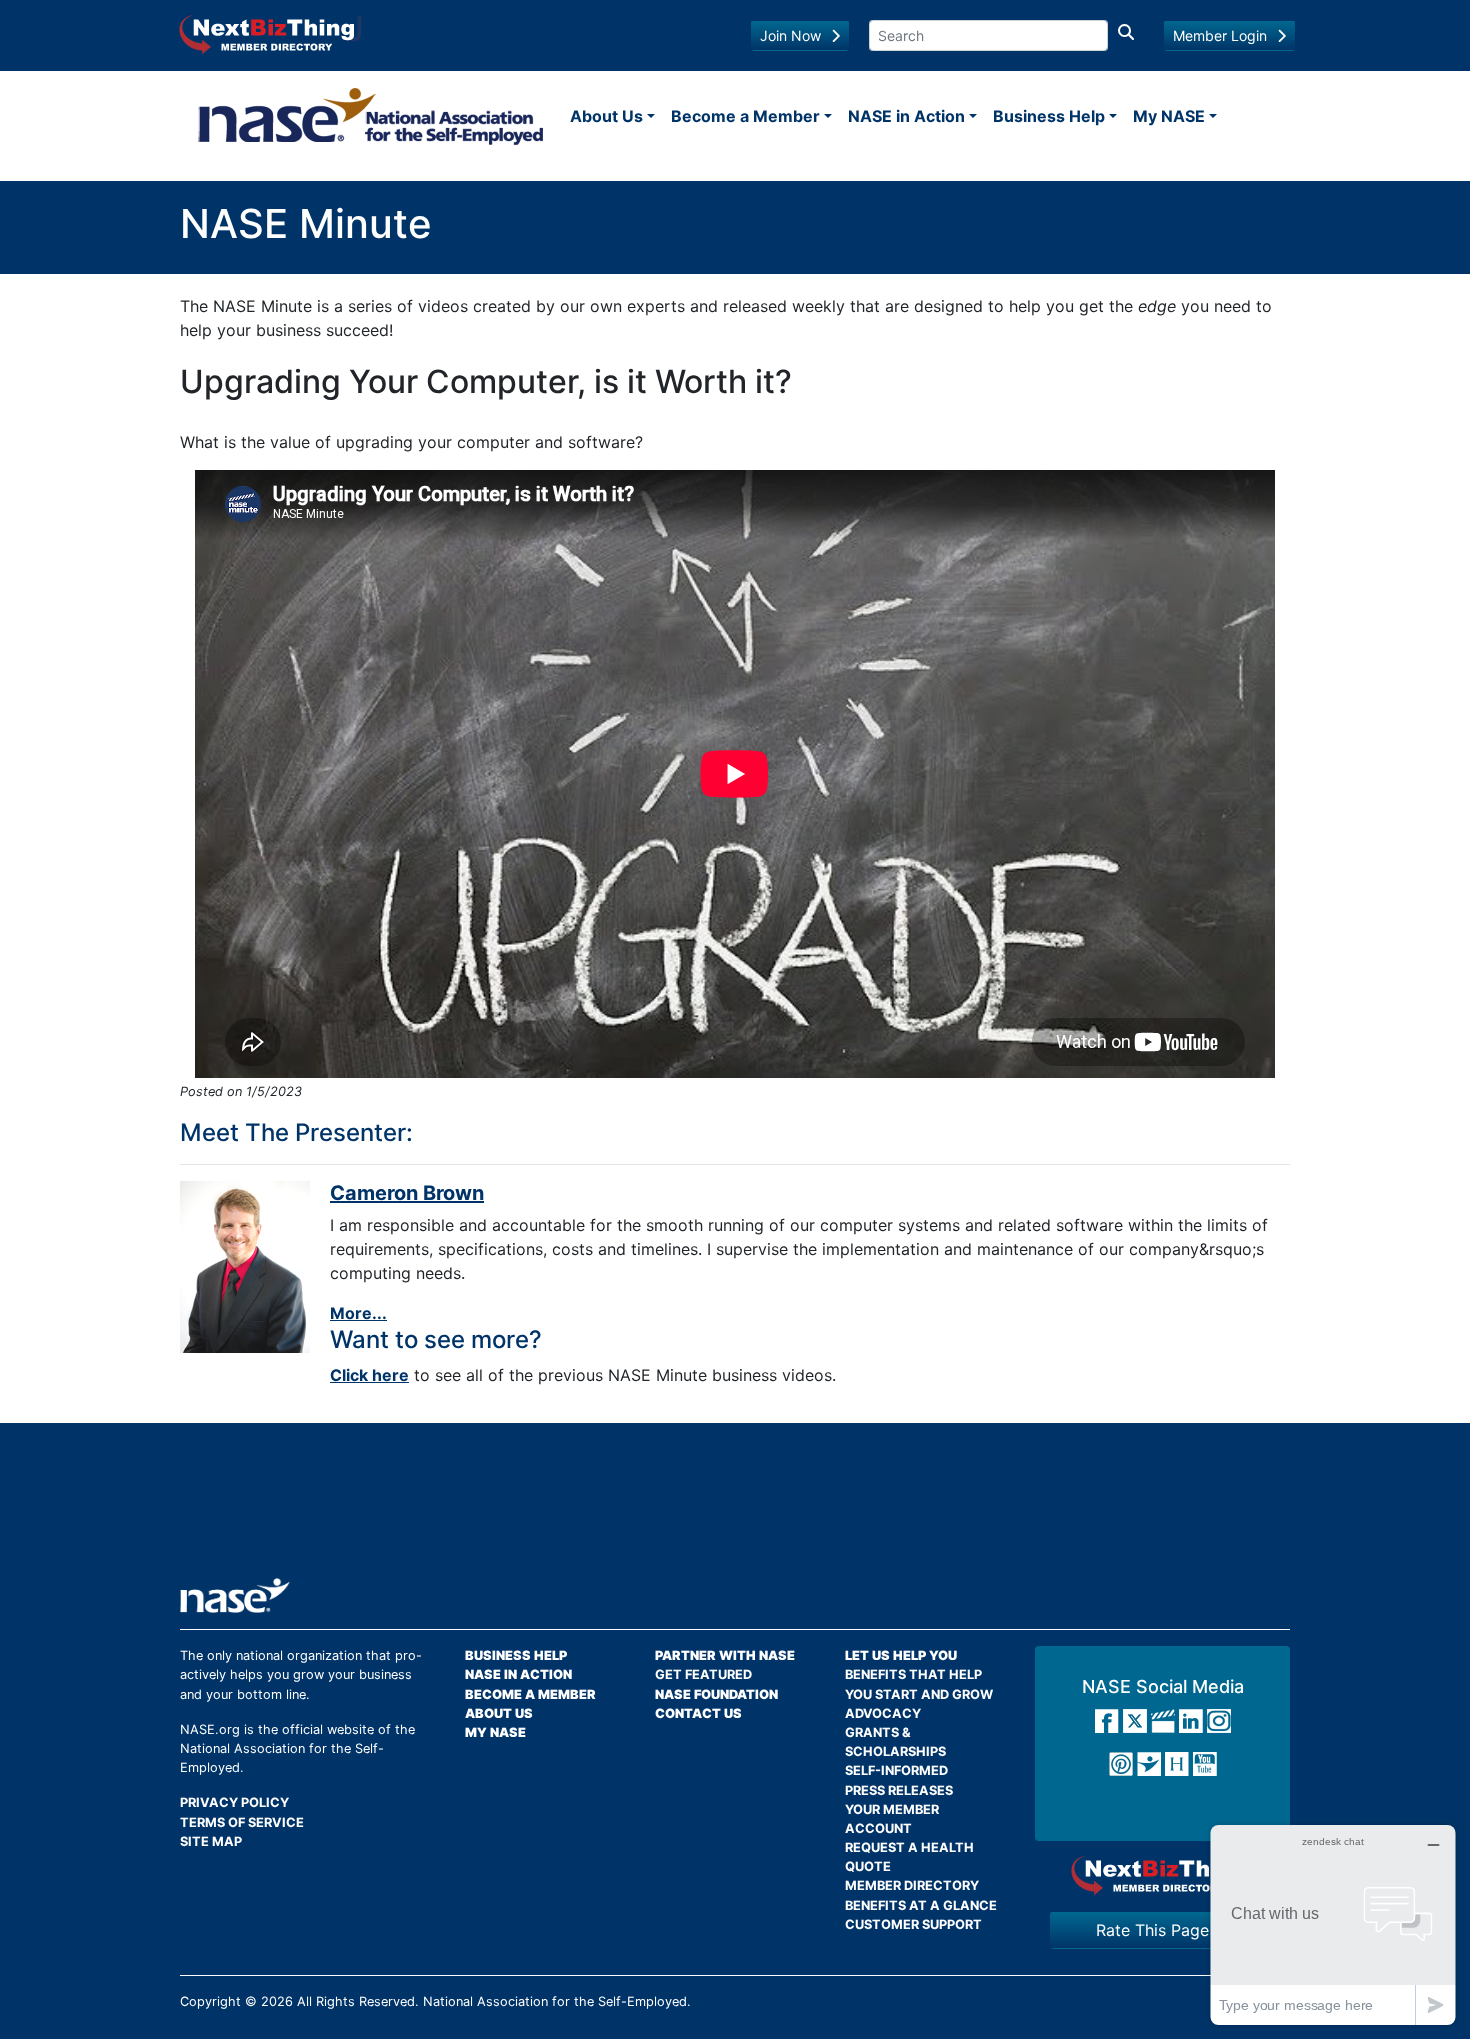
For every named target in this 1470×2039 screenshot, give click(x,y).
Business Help (1049, 116)
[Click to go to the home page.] (371, 116)
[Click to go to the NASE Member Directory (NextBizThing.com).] (1162, 1874)
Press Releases (899, 1790)
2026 (277, 2001)
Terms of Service (242, 1822)
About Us (606, 116)
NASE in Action (906, 116)
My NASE (1169, 116)
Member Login (1220, 35)
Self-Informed (896, 1770)
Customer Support (913, 1924)
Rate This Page (1152, 1930)
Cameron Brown (407, 1193)
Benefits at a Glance (921, 1905)
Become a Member (745, 116)
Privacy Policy (234, 1802)
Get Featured (703, 1674)
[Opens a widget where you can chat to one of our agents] (1333, 1924)
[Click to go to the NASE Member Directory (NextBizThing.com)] (270, 33)
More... (358, 1313)
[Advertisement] (735, 1508)
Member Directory (912, 1885)
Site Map (211, 1841)
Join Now (790, 35)
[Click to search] (1126, 35)
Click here (369, 1375)
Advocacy (883, 1713)
